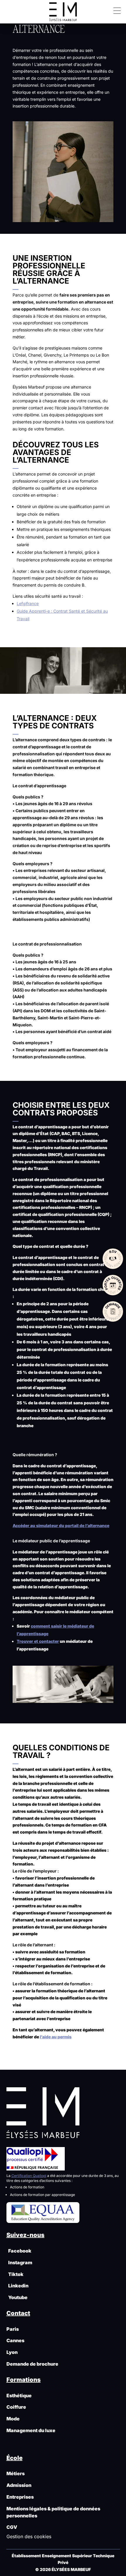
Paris (13, 2329)
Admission (19, 2485)
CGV (12, 2527)
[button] (115, 10)
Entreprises (20, 2497)
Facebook (19, 2251)
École (15, 2458)
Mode (13, 2419)
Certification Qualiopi (29, 2176)
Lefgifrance (28, 603)
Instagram (19, 2262)
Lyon (12, 2352)
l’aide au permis (56, 2037)
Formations (24, 2380)
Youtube (17, 2297)
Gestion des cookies (29, 2536)
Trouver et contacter (38, 1641)
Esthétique (19, 2396)
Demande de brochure (32, 2364)
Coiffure (16, 2407)
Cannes (15, 2340)
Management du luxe (31, 2430)
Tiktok (15, 2274)
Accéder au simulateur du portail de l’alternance (61, 1525)
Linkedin (17, 2286)
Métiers (16, 2473)
